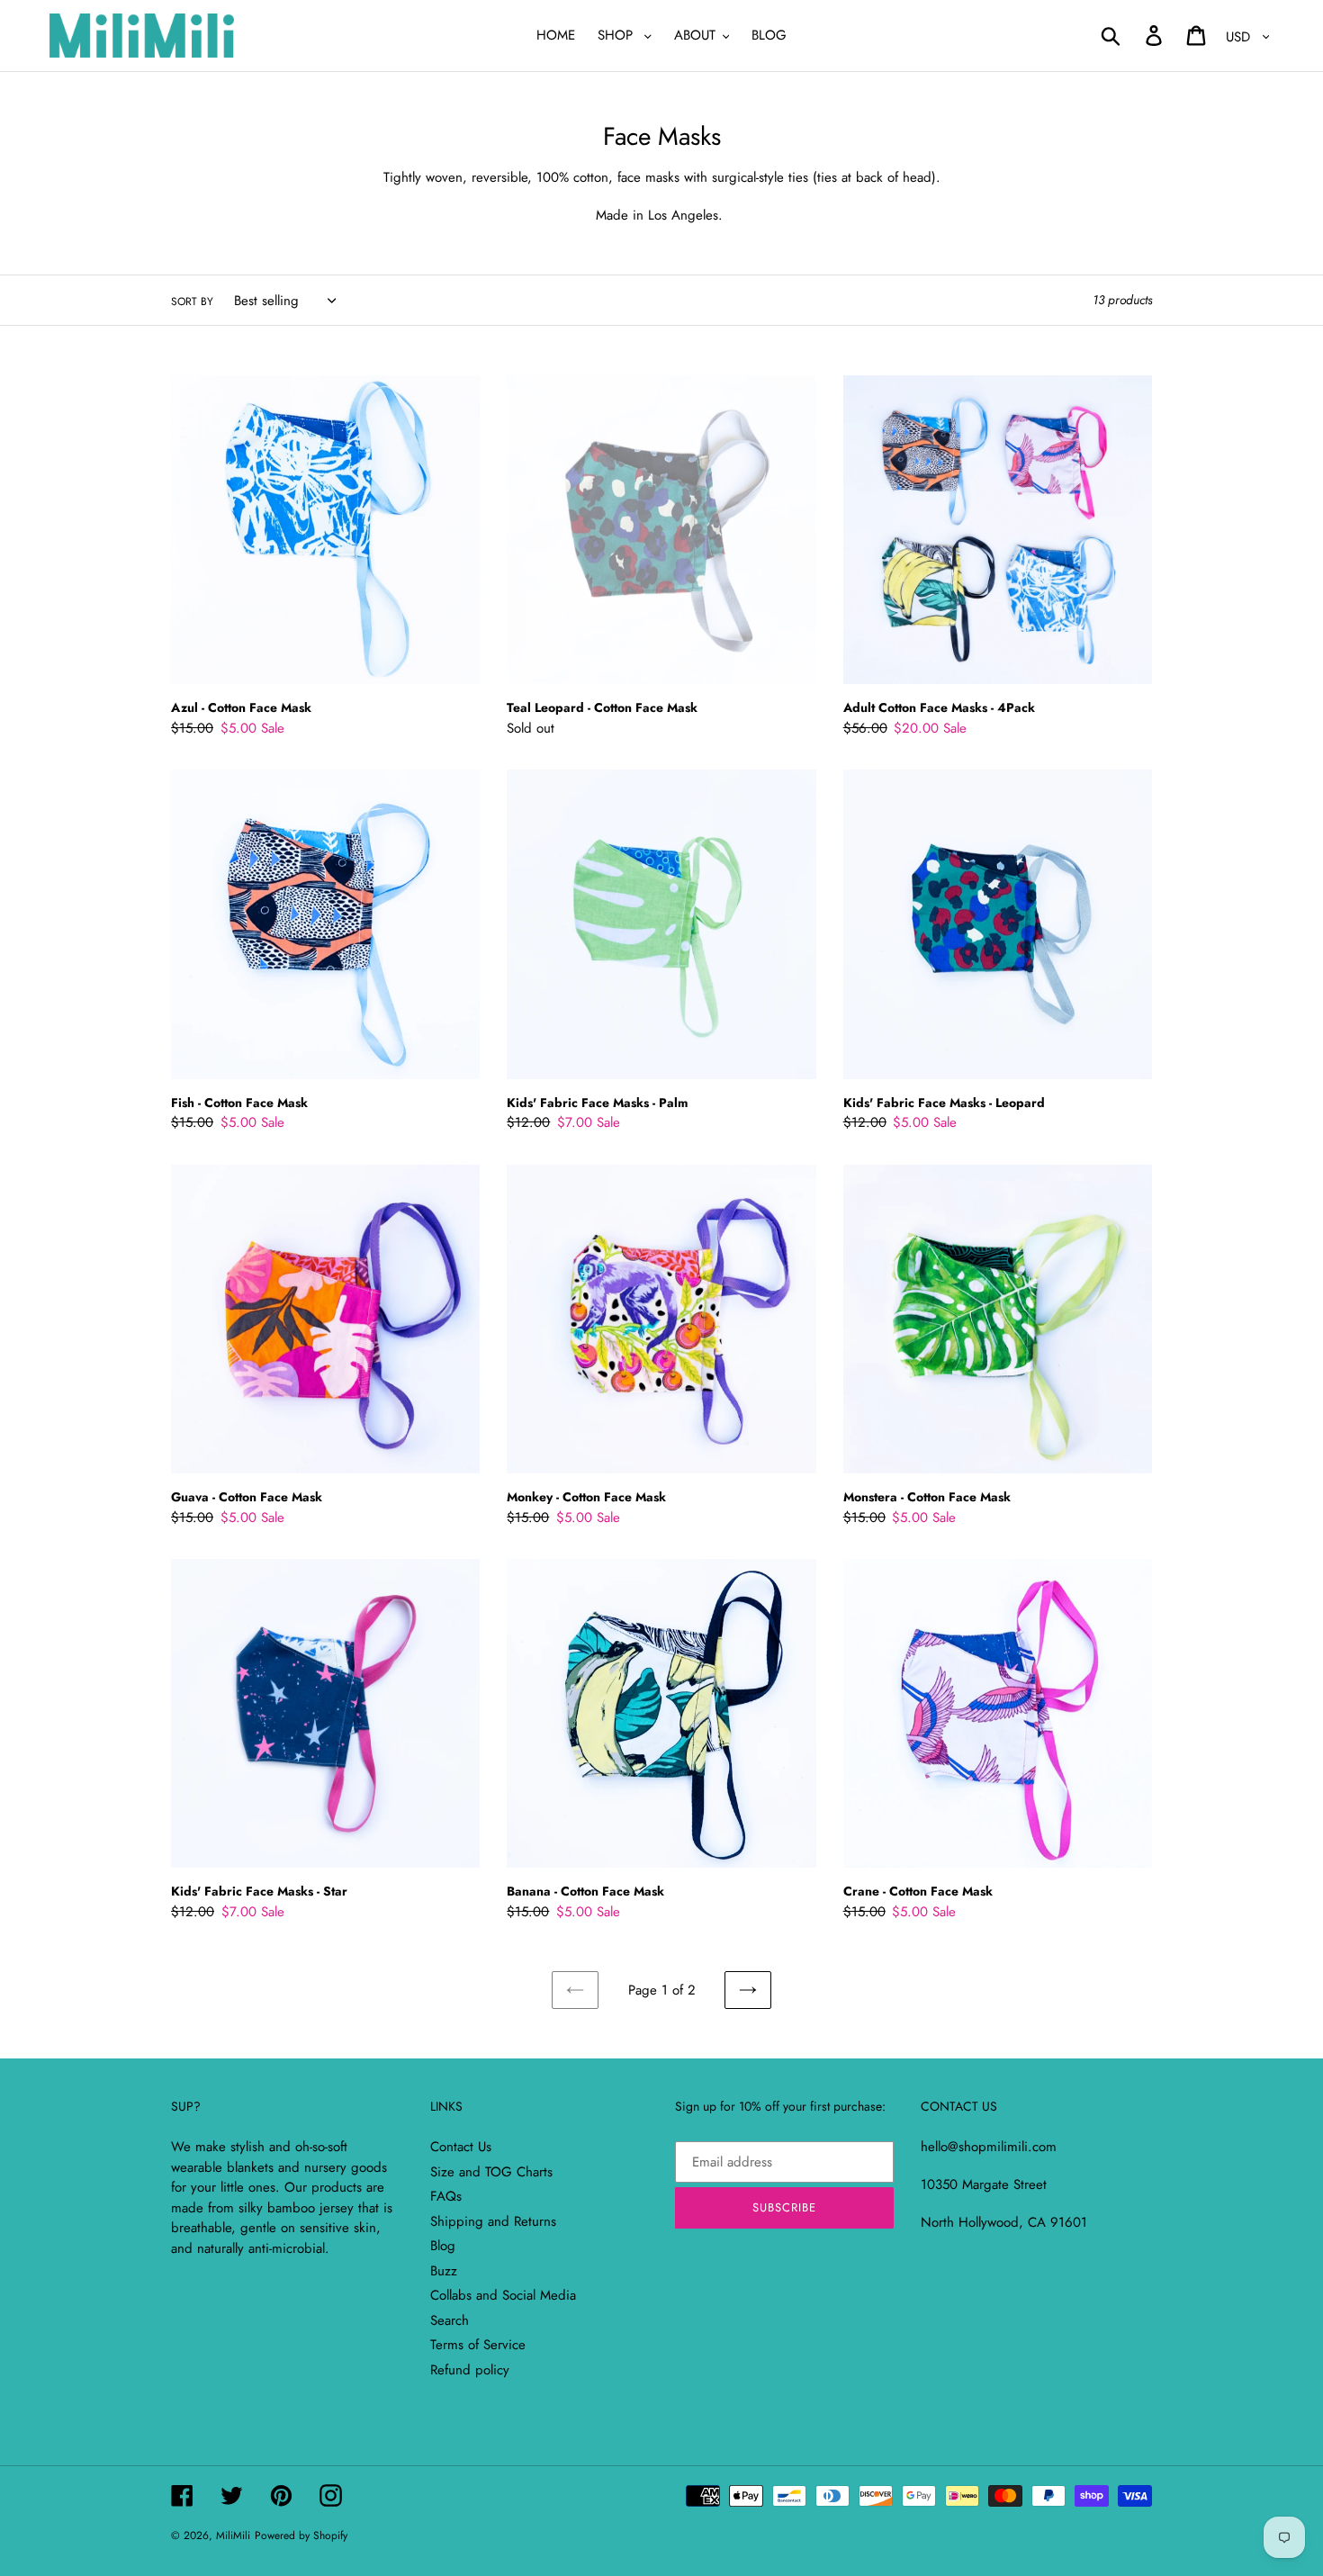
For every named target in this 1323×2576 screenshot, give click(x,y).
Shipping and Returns (493, 2221)
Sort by (192, 302)
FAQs (446, 2196)
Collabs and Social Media (503, 2295)
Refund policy (470, 2370)
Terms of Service (478, 2345)
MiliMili (233, 2535)
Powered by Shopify (301, 2535)
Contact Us (461, 2147)
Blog (443, 2246)
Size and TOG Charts (491, 2172)
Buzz (444, 2271)
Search (450, 2320)
